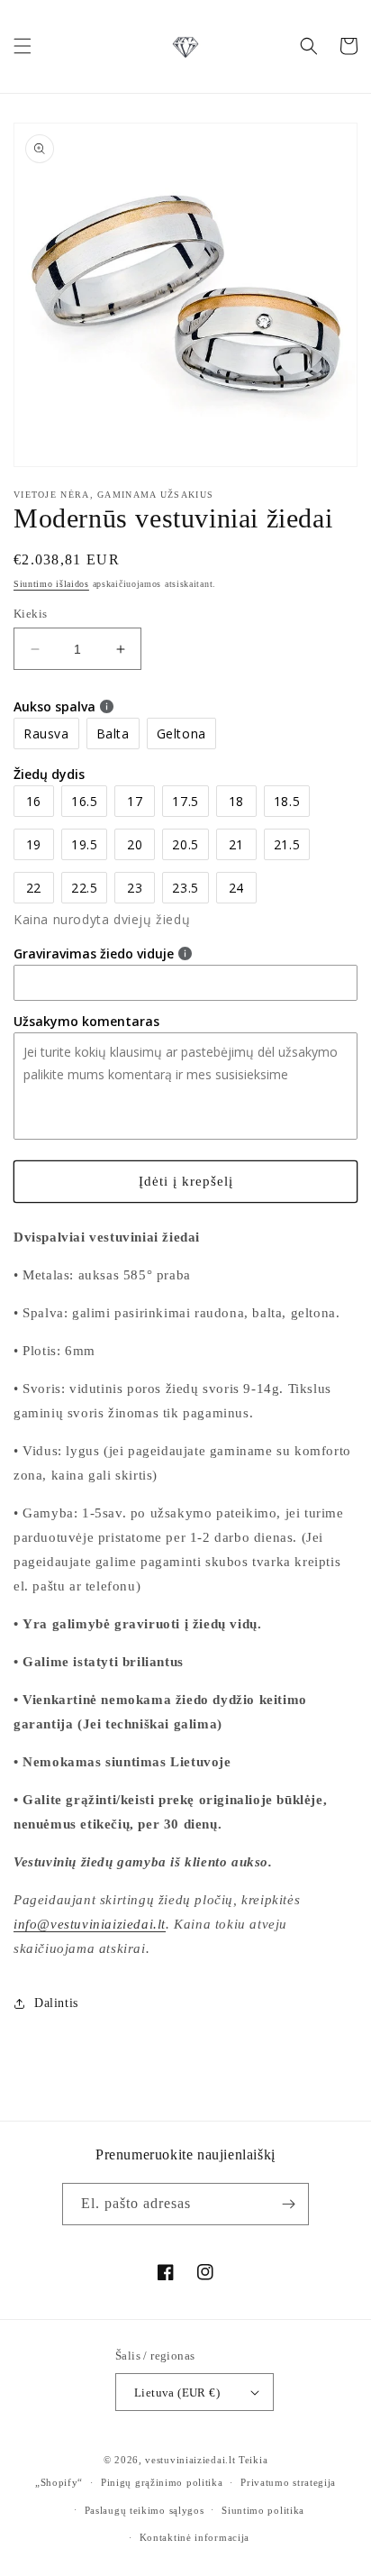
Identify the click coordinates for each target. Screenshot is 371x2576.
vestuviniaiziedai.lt (190, 2460)
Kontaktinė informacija (195, 2537)
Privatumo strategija (288, 2482)
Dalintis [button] (56, 2003)
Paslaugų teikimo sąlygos (145, 2510)
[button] (23, 46)
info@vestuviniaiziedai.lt (90, 1924)
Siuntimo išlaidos (51, 584)
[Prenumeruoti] (288, 2204)
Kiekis (30, 614)
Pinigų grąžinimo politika (162, 2482)
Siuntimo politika (263, 2510)
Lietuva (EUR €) (177, 2393)
